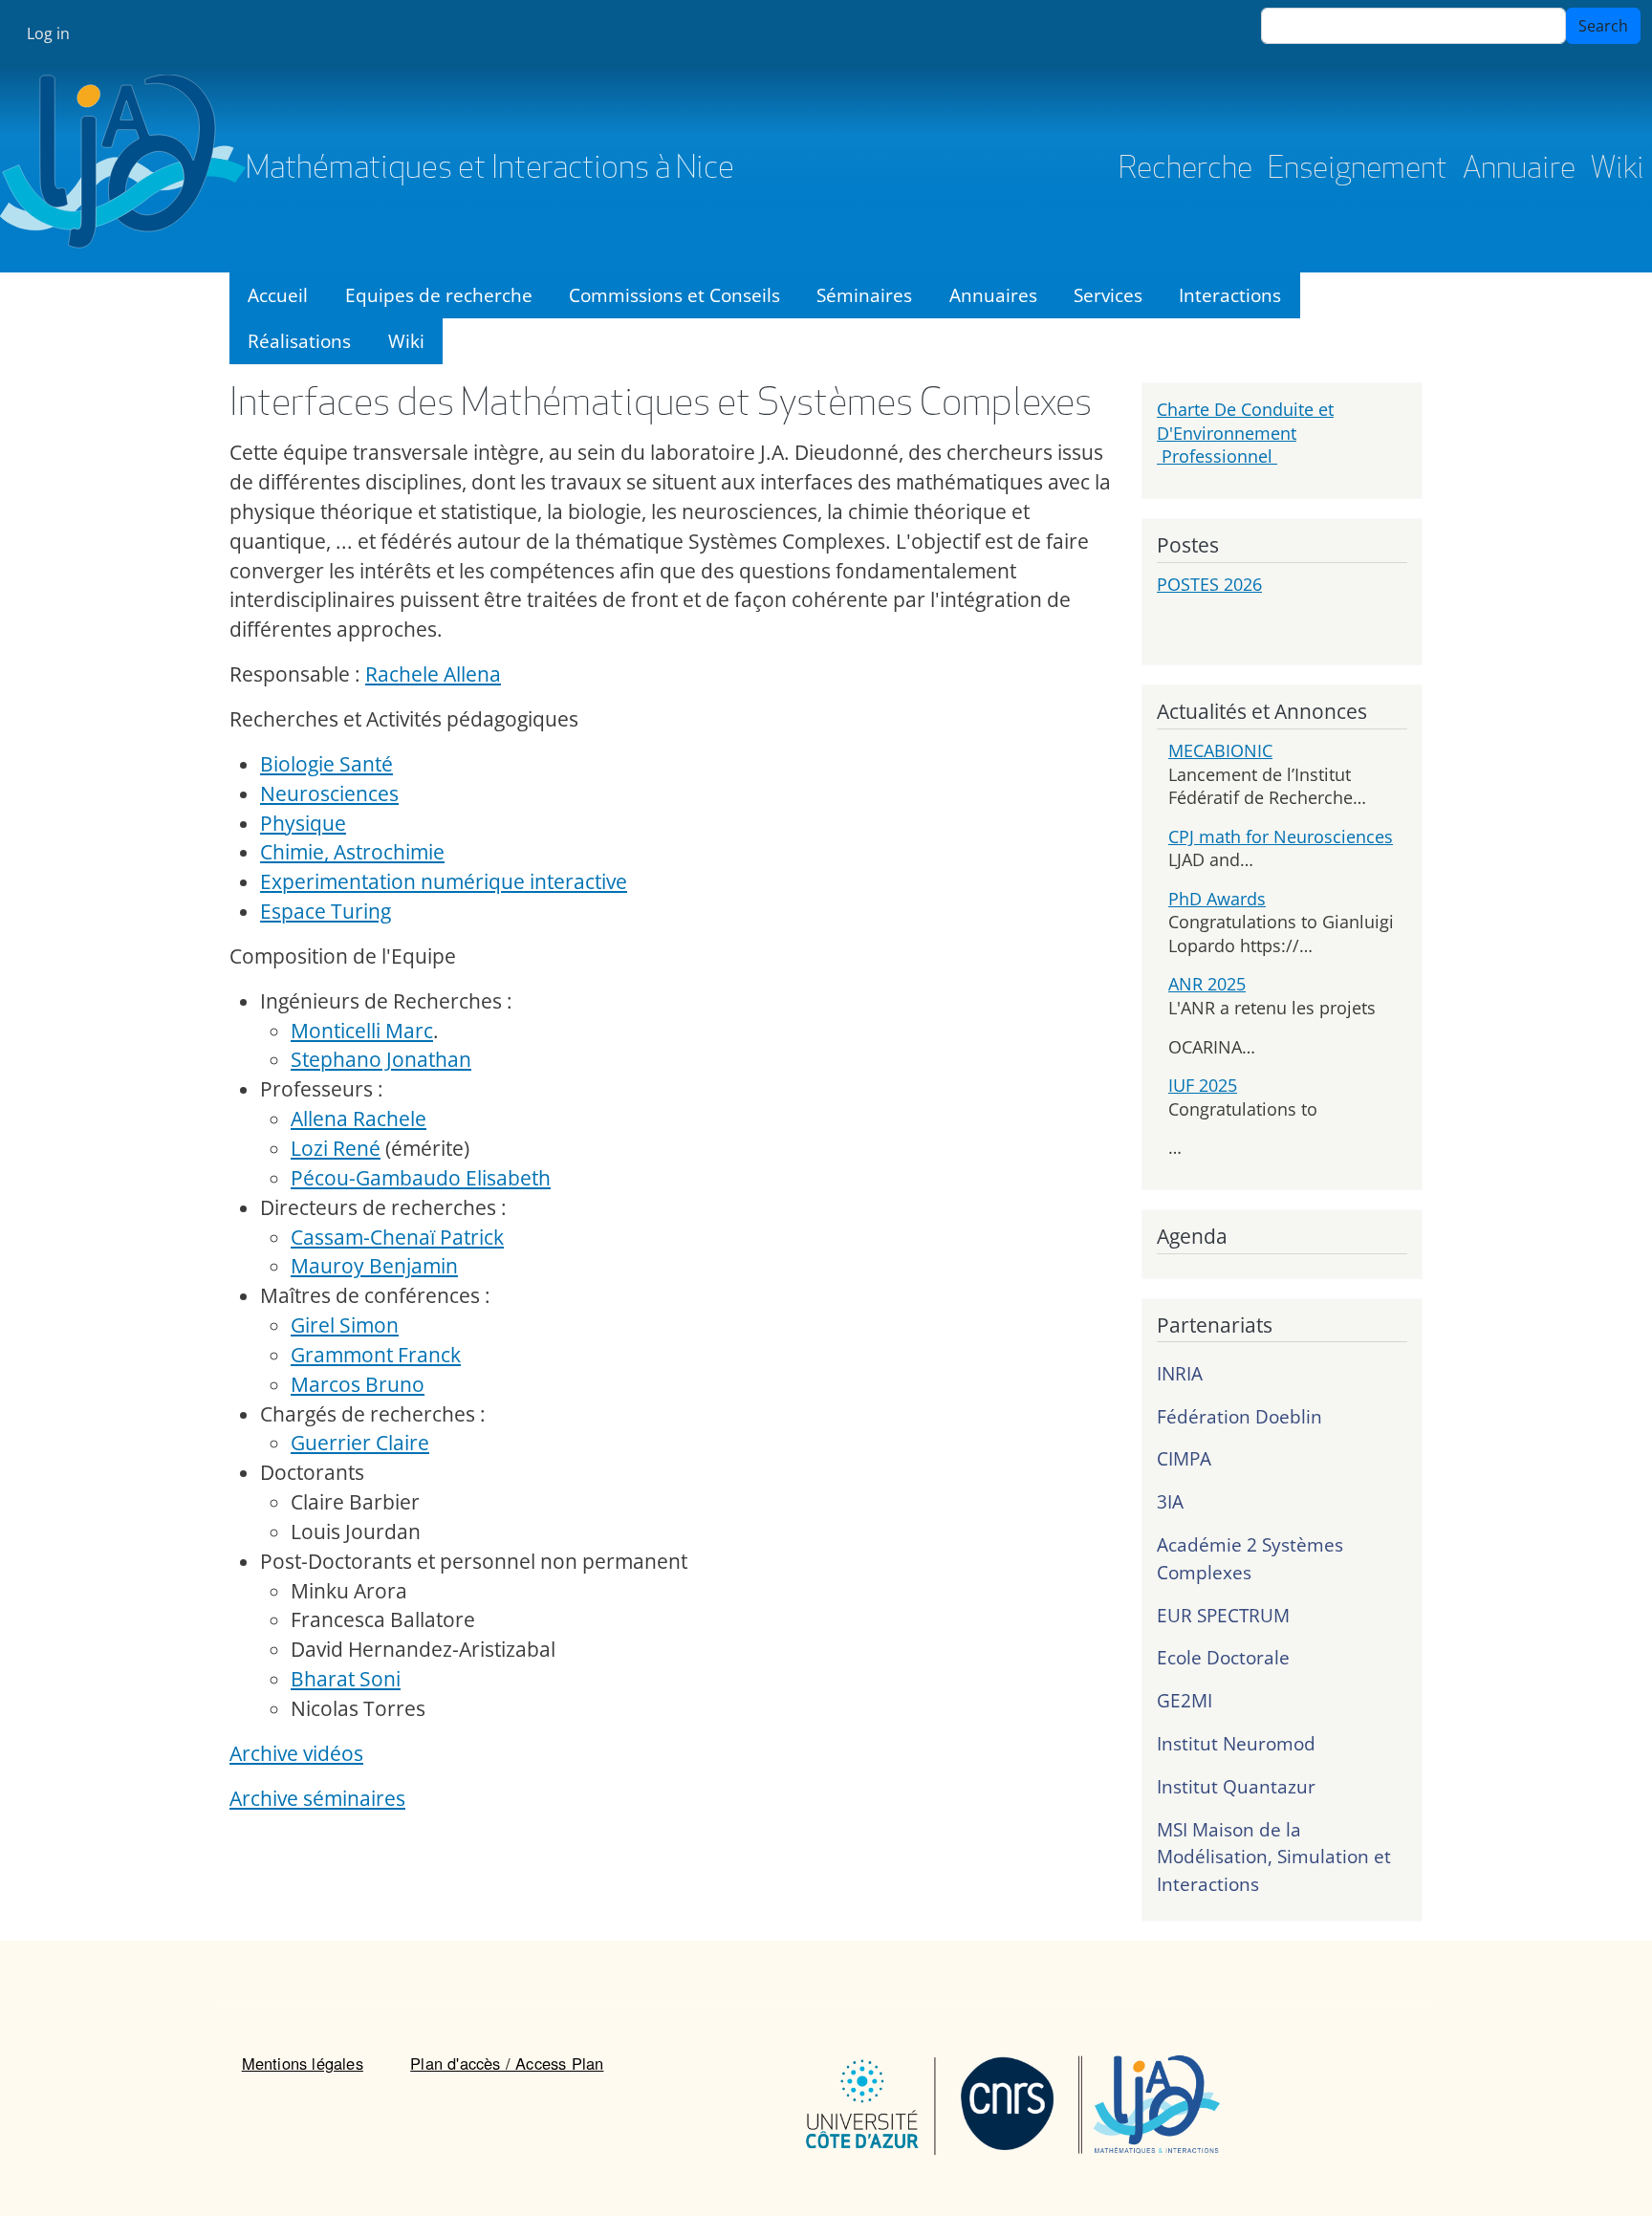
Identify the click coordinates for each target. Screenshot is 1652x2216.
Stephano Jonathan (381, 1059)
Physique (303, 823)
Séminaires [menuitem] (864, 295)
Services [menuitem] (1108, 295)
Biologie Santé (326, 764)
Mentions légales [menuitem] (303, 2063)
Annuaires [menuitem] (993, 295)
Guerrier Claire (360, 1443)
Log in (48, 33)
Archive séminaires (317, 1798)
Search (1603, 26)
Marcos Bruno (358, 1384)
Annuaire (1519, 170)
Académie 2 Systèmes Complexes (1250, 1558)
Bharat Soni (346, 1679)
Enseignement (1358, 170)
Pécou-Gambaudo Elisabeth (421, 1178)
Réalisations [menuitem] (299, 341)
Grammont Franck (376, 1355)
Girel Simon (345, 1325)
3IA (1170, 1501)
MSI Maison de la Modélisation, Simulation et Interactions (1274, 1857)
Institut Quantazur (1236, 1786)
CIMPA (1184, 1458)
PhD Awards (1217, 899)
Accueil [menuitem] (278, 295)
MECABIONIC (1220, 750)
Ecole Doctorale (1223, 1657)
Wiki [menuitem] (406, 341)
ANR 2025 (1207, 984)
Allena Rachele (359, 1119)
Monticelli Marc (362, 1031)
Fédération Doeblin (1239, 1416)
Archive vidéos (296, 1753)
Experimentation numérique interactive (444, 881)
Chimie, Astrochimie (352, 852)
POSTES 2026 (1209, 584)
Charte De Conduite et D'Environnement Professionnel (1245, 433)
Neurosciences (329, 793)
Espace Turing (326, 911)
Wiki (1618, 170)
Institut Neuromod (1236, 1743)
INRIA (1180, 1373)
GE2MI (1185, 1700)
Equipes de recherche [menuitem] (439, 295)
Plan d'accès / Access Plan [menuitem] (507, 2063)
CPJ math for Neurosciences (1281, 836)
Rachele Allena (433, 674)
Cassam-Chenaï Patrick (397, 1237)
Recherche (1185, 170)
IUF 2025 (1203, 1085)
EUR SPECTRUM (1223, 1615)
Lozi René (336, 1148)
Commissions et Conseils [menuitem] (674, 295)
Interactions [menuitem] (1230, 295)
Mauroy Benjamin (374, 1266)
